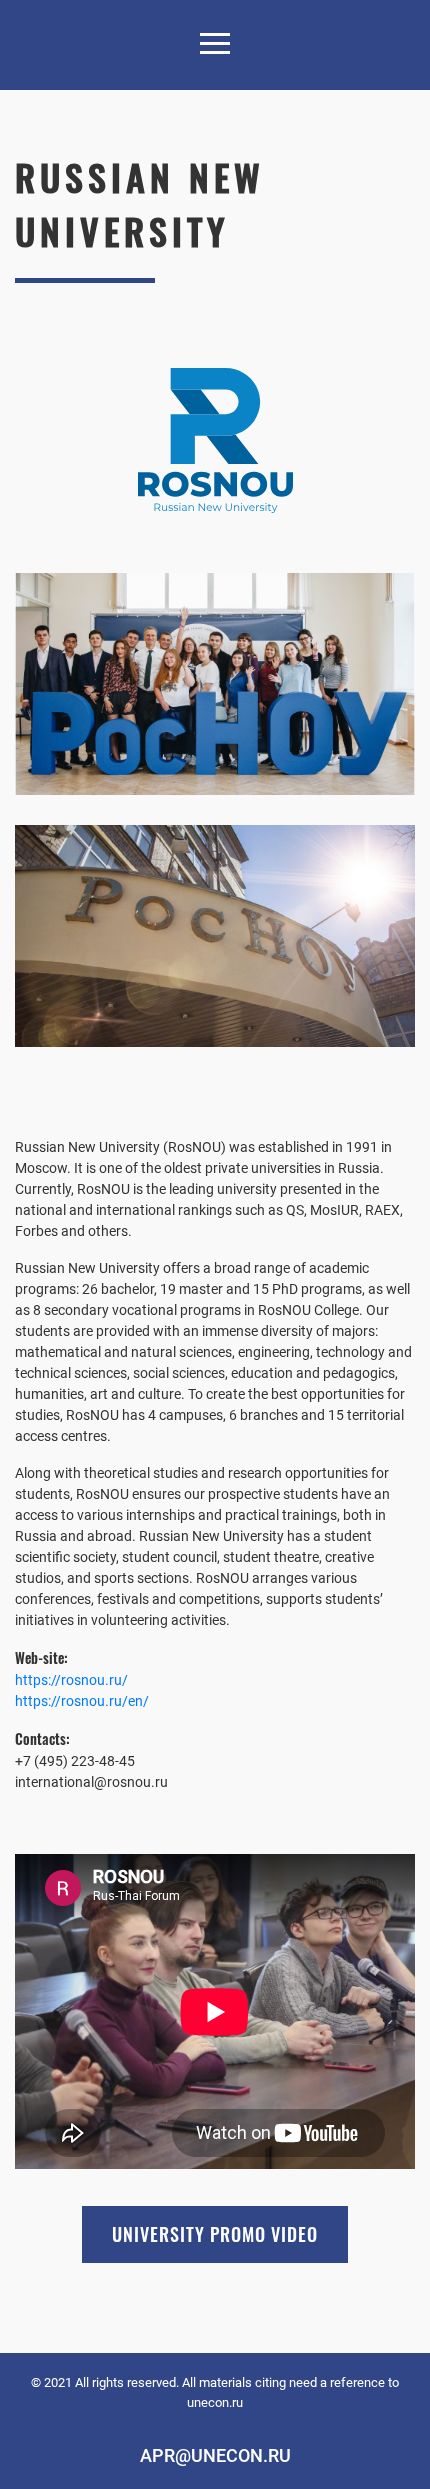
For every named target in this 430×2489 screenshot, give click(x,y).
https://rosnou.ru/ (71, 1680)
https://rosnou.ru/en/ (82, 1701)
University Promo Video (215, 2234)
